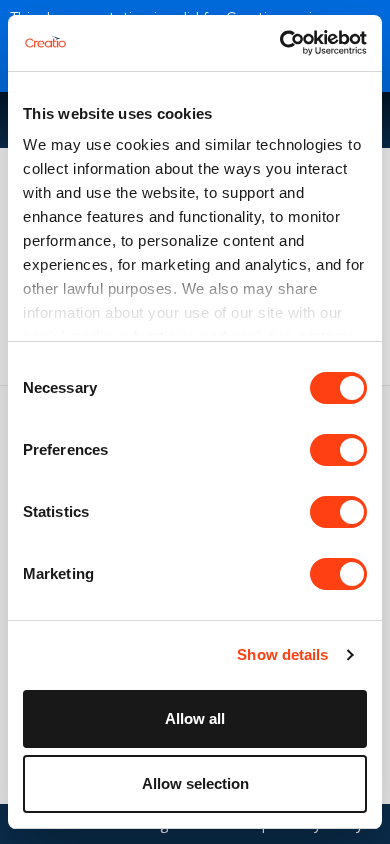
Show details (282, 654)
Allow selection (195, 783)
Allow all (195, 718)
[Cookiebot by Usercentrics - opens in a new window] (280, 43)
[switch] (338, 450)
